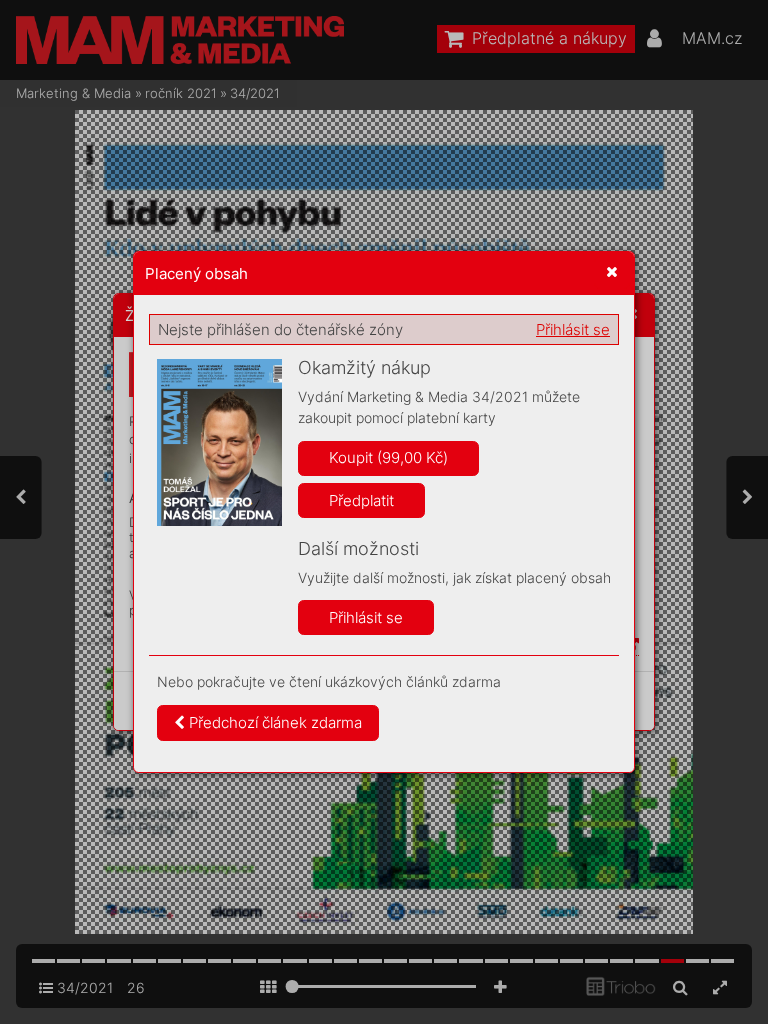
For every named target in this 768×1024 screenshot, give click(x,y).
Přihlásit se (573, 329)
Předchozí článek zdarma (273, 722)
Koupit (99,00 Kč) (388, 457)
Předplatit (361, 500)
